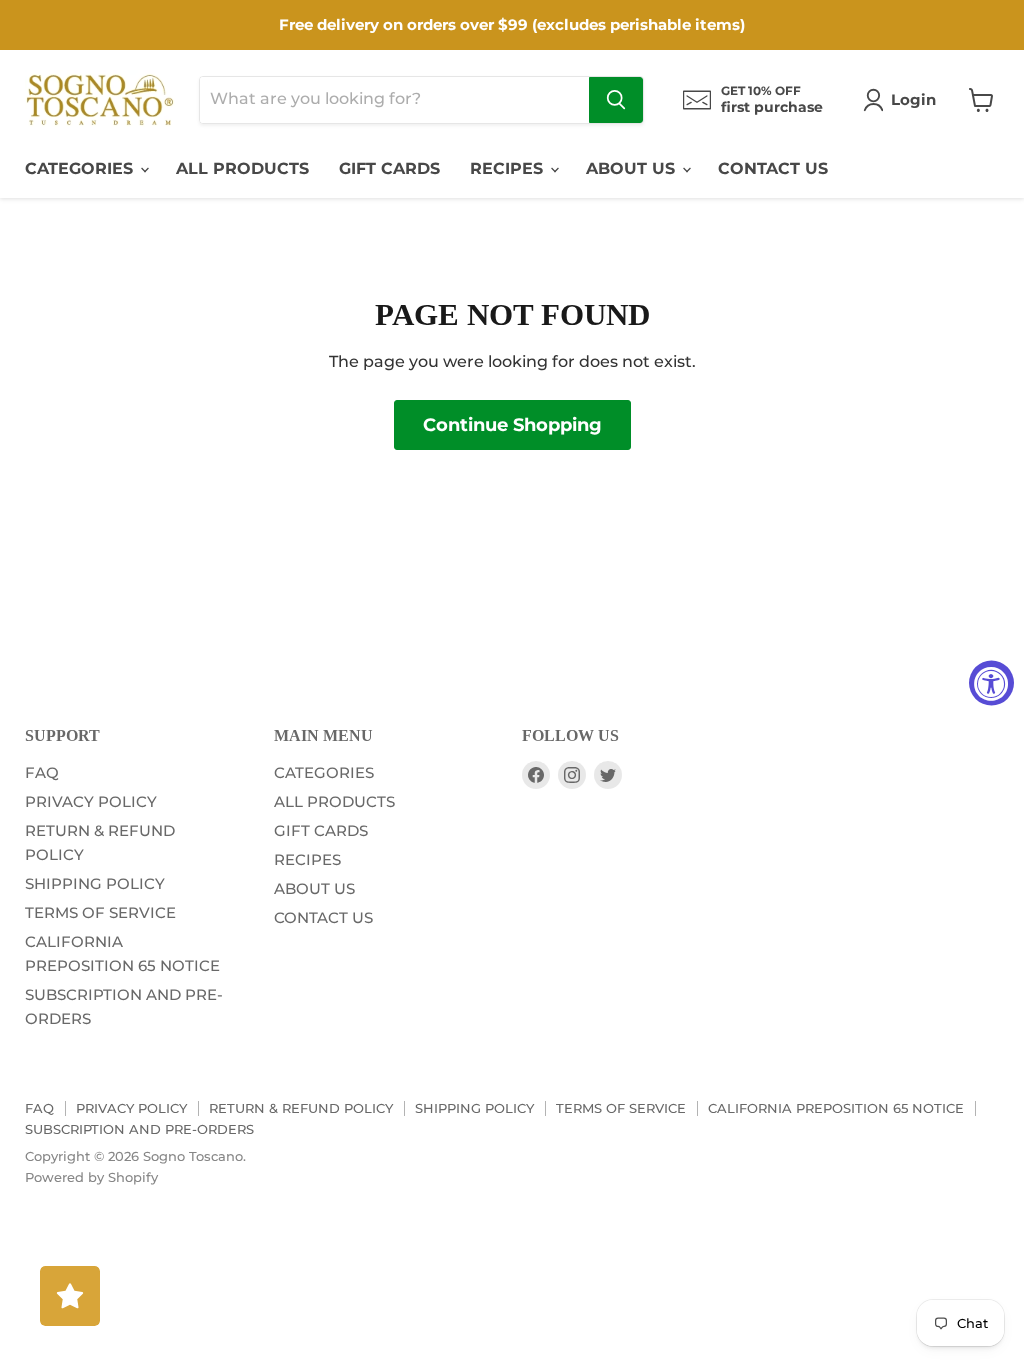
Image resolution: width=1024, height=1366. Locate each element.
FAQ (42, 772)
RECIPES (509, 168)
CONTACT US (773, 168)
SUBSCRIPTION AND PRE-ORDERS (139, 1129)
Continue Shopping (512, 425)
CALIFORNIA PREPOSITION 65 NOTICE (836, 1108)
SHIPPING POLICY (95, 883)
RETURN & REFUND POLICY (301, 1108)
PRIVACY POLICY (91, 801)
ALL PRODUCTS (242, 168)
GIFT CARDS (389, 168)
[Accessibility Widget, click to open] (991, 683)
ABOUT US (633, 168)
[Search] (616, 100)
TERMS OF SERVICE (100, 912)
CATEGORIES (81, 168)
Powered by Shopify (91, 1177)
